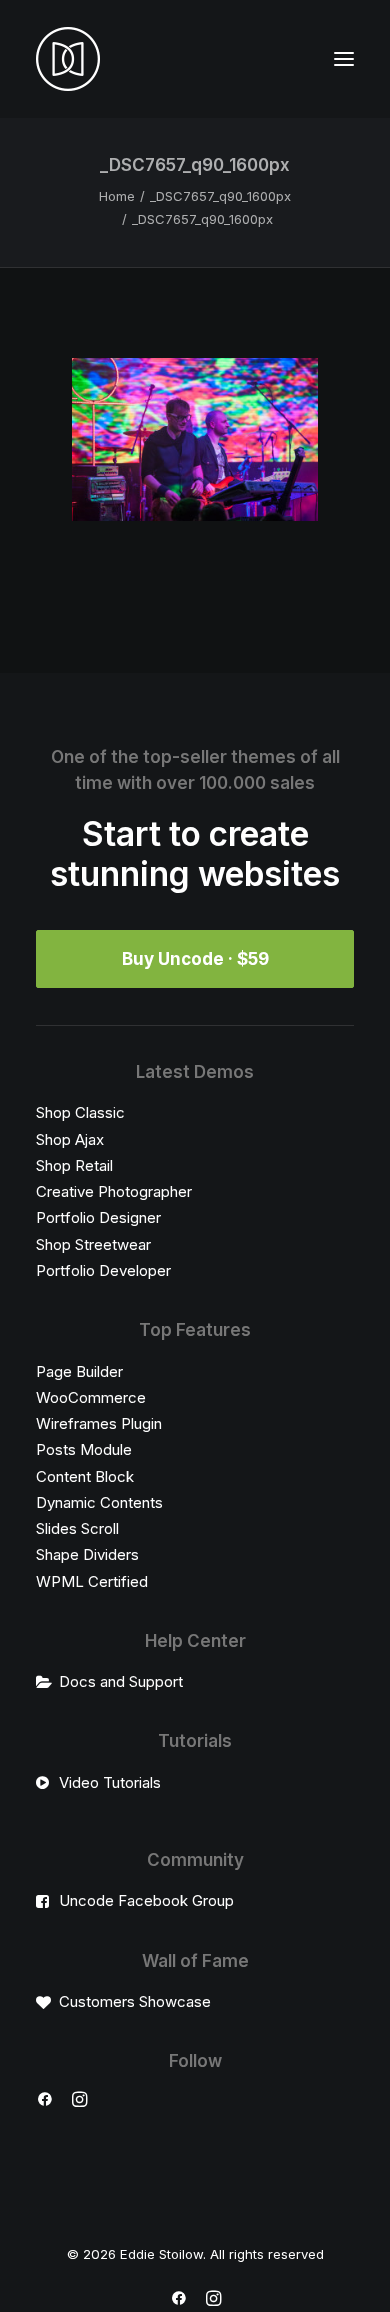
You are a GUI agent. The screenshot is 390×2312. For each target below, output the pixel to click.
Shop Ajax (70, 1139)
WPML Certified (92, 1581)
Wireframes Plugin (99, 1423)
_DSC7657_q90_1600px (220, 196)
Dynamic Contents (99, 1502)
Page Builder (79, 1371)
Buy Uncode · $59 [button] (195, 959)
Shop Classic (80, 1112)
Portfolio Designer (98, 1217)
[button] (344, 59)
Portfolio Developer (103, 1270)
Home (117, 196)
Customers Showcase (135, 2001)
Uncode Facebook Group (146, 1900)
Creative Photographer (114, 1191)
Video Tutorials (110, 1782)
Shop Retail (74, 1165)
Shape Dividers (87, 1554)
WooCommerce (91, 1397)
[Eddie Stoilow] (68, 59)
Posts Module (84, 1449)
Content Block (85, 1476)
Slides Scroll (77, 1528)
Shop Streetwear (93, 1244)
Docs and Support (121, 1681)
